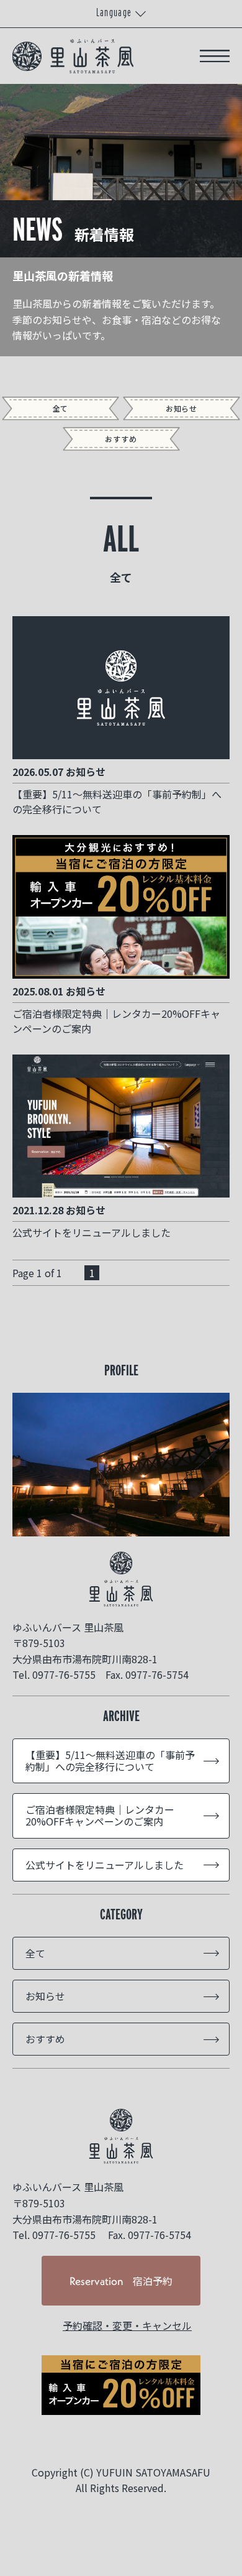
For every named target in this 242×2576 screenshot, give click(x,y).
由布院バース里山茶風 (73, 56)
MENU (215, 56)
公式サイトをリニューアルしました (105, 1865)
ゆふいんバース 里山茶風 (121, 2136)
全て (61, 408)
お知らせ (182, 408)
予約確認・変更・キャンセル (127, 2325)
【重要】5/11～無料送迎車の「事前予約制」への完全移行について (110, 1761)
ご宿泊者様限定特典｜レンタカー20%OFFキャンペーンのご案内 (100, 1815)
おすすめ (121, 439)
